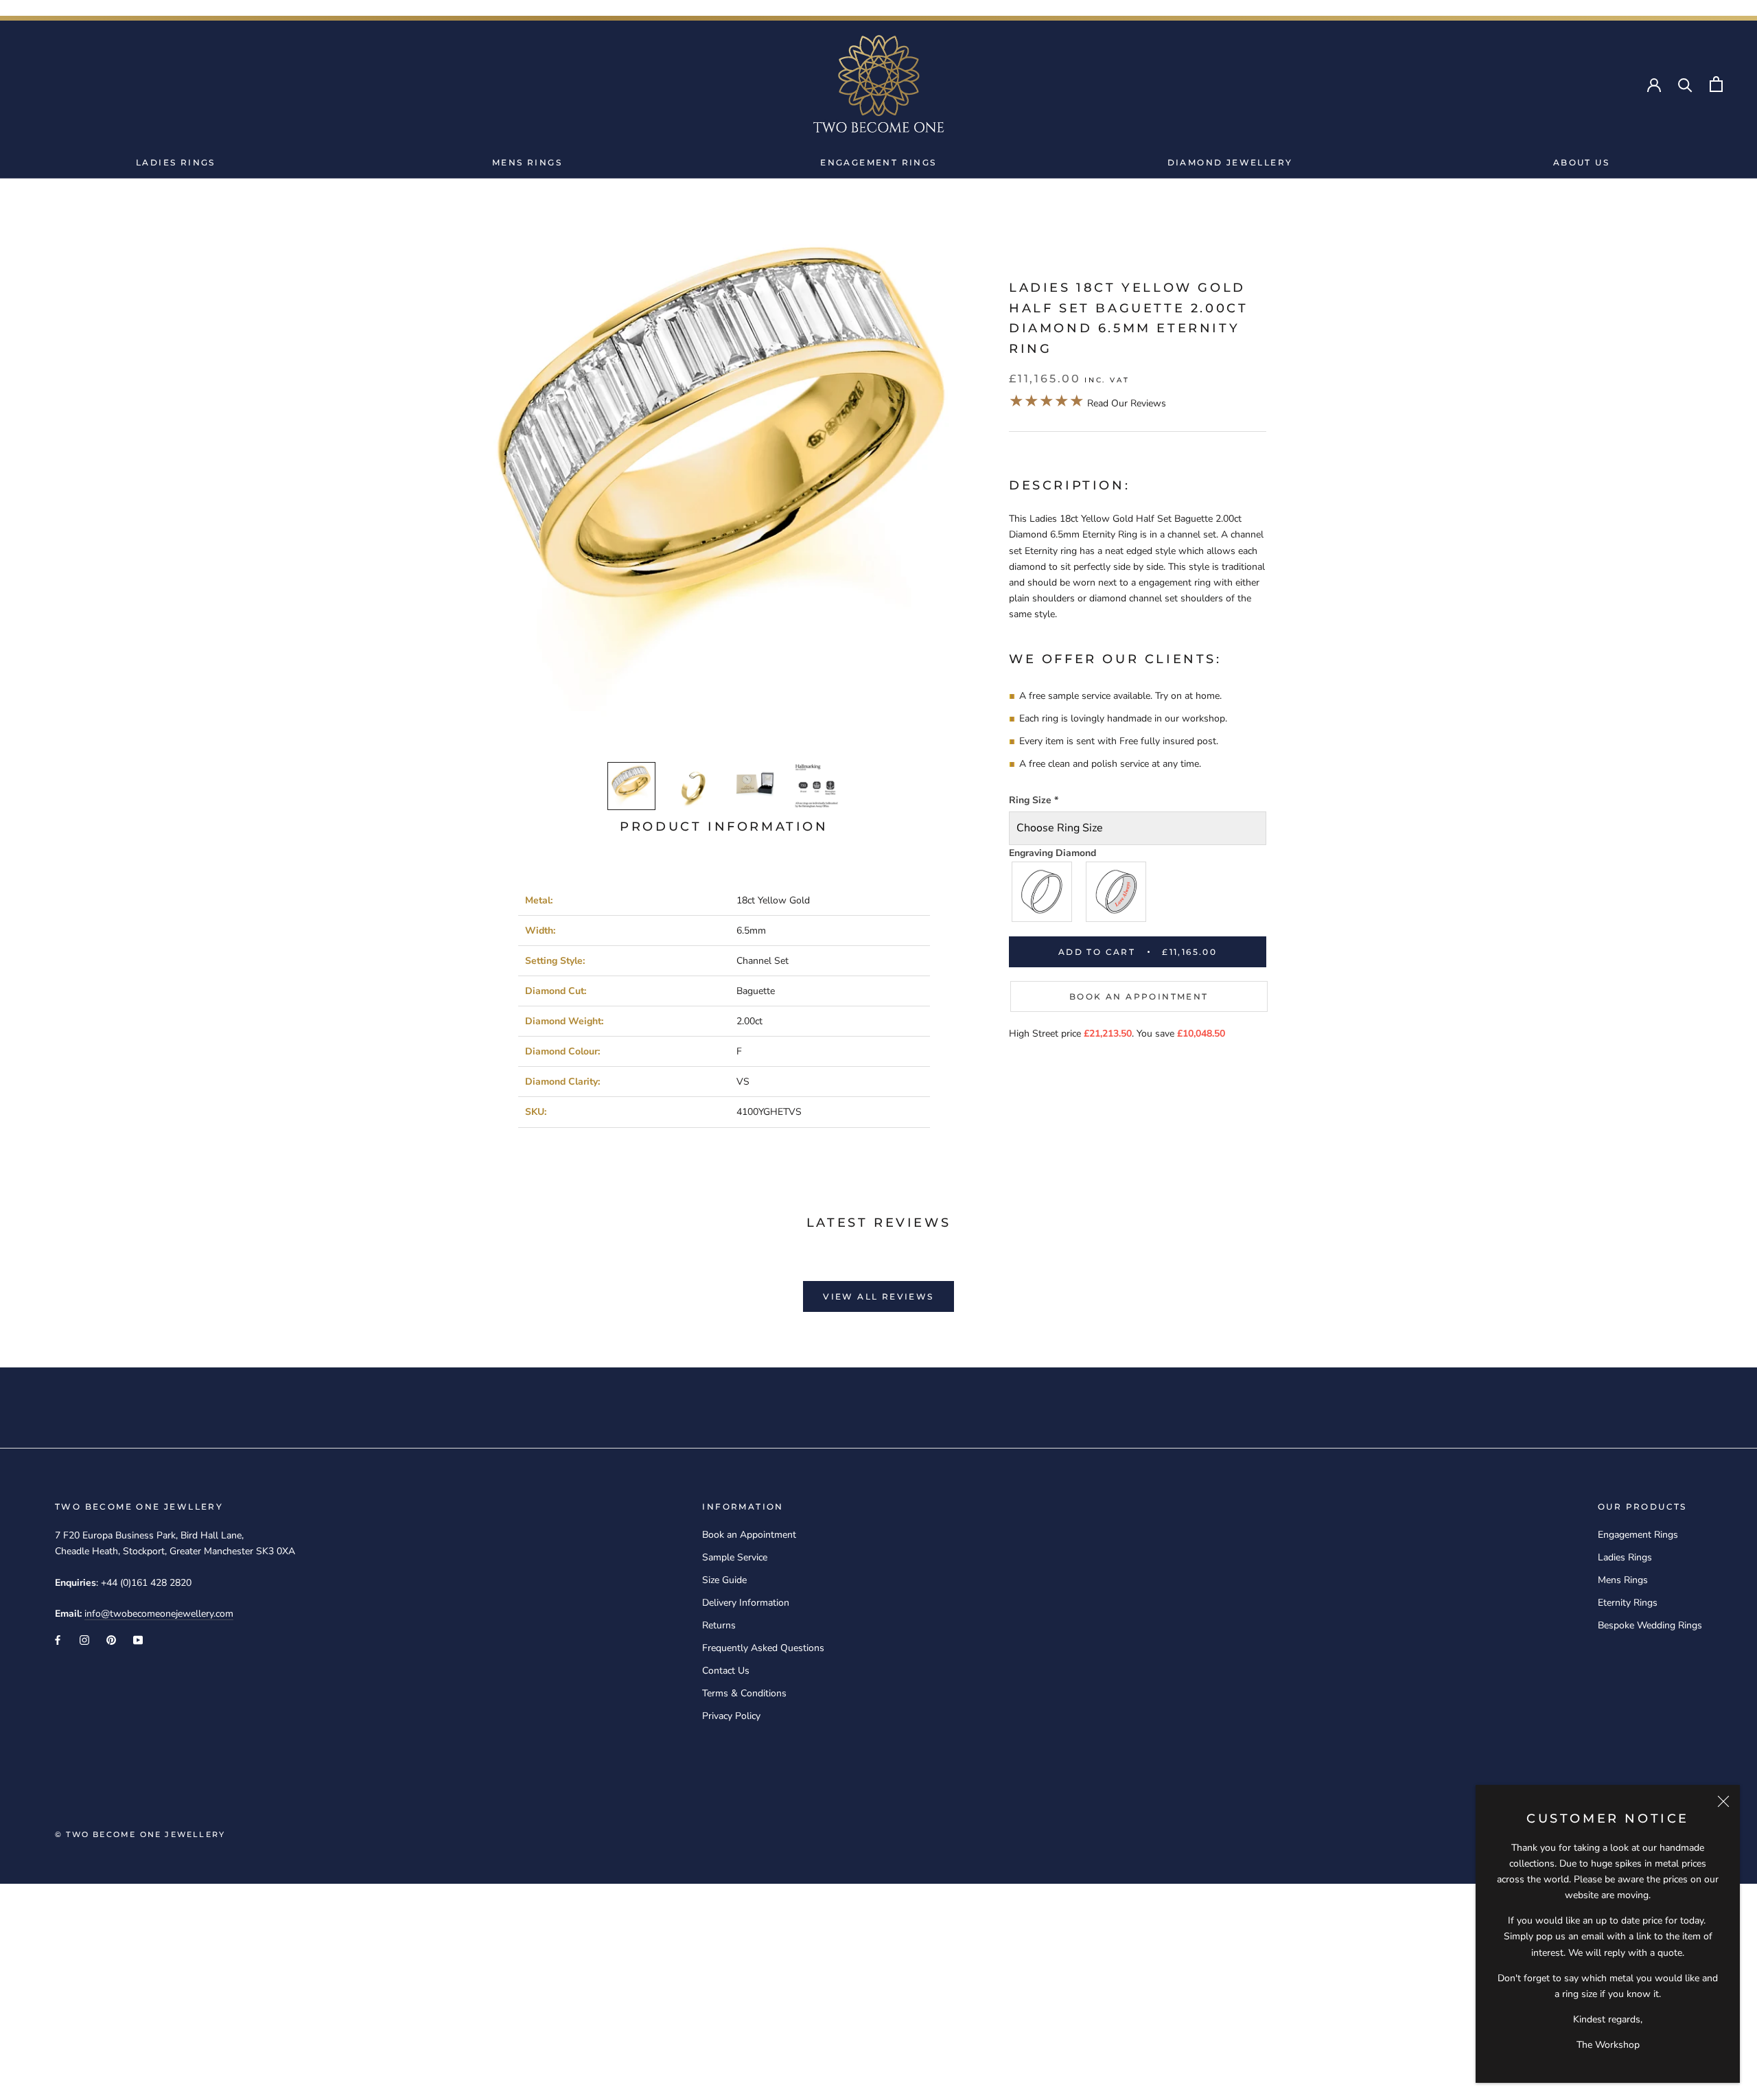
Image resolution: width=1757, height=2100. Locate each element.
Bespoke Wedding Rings (1650, 1625)
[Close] (1723, 1801)
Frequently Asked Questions (763, 1648)
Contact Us (726, 1671)
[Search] (1685, 84)
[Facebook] (58, 1639)
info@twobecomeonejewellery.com (159, 1614)
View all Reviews (878, 1296)
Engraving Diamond (1052, 853)
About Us (1581, 162)
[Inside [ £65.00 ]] (1117, 892)
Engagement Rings (878, 162)
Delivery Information (746, 1603)
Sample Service (735, 1557)
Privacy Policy (731, 1716)
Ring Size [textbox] (1034, 800)
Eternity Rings (1628, 1603)
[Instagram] (84, 1639)
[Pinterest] (111, 1639)
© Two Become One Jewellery (140, 1834)
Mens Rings (527, 162)
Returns (719, 1625)
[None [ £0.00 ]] (1043, 892)
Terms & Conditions (744, 1693)
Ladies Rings (176, 162)
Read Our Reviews (1087, 403)
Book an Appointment (1139, 996)
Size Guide (724, 1580)
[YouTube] (138, 1639)
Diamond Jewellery (1230, 162)
